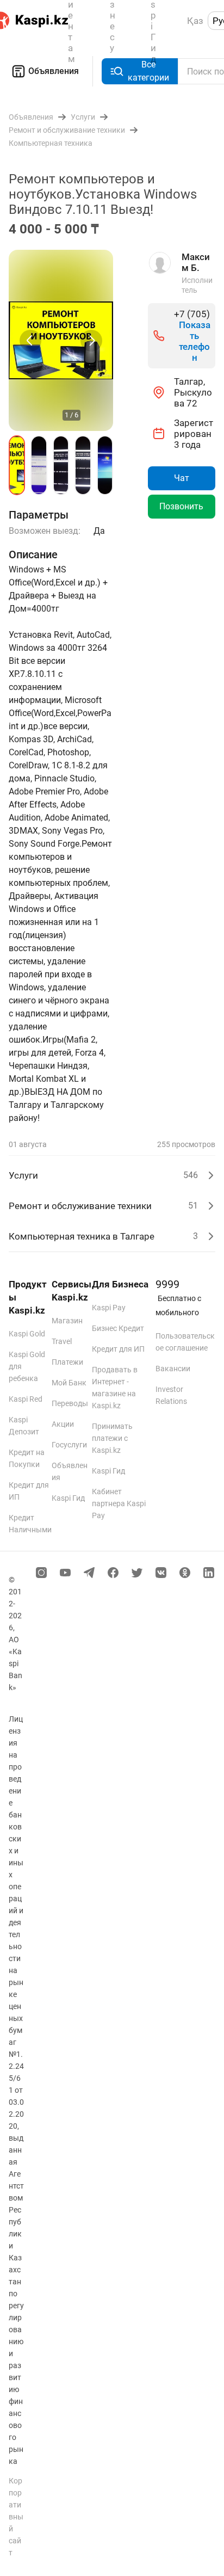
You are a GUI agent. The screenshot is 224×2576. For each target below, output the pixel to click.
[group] (61, 340)
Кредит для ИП (118, 1349)
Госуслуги (69, 1445)
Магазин (67, 1321)
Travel (62, 1341)
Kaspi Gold (27, 1334)
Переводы (70, 1403)
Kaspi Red (26, 1399)
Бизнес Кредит (118, 1328)
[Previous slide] (30, 341)
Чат (182, 478)
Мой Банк (69, 1383)
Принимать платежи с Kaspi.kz (112, 1438)
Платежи (67, 1362)
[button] (17, 465)
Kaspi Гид (68, 1498)
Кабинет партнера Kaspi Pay (119, 1503)
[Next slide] (91, 341)
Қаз (195, 21)
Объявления (54, 71)
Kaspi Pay (109, 1308)
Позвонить (181, 506)
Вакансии (173, 1369)
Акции (63, 1424)
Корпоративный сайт (16, 2517)
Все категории (148, 71)
